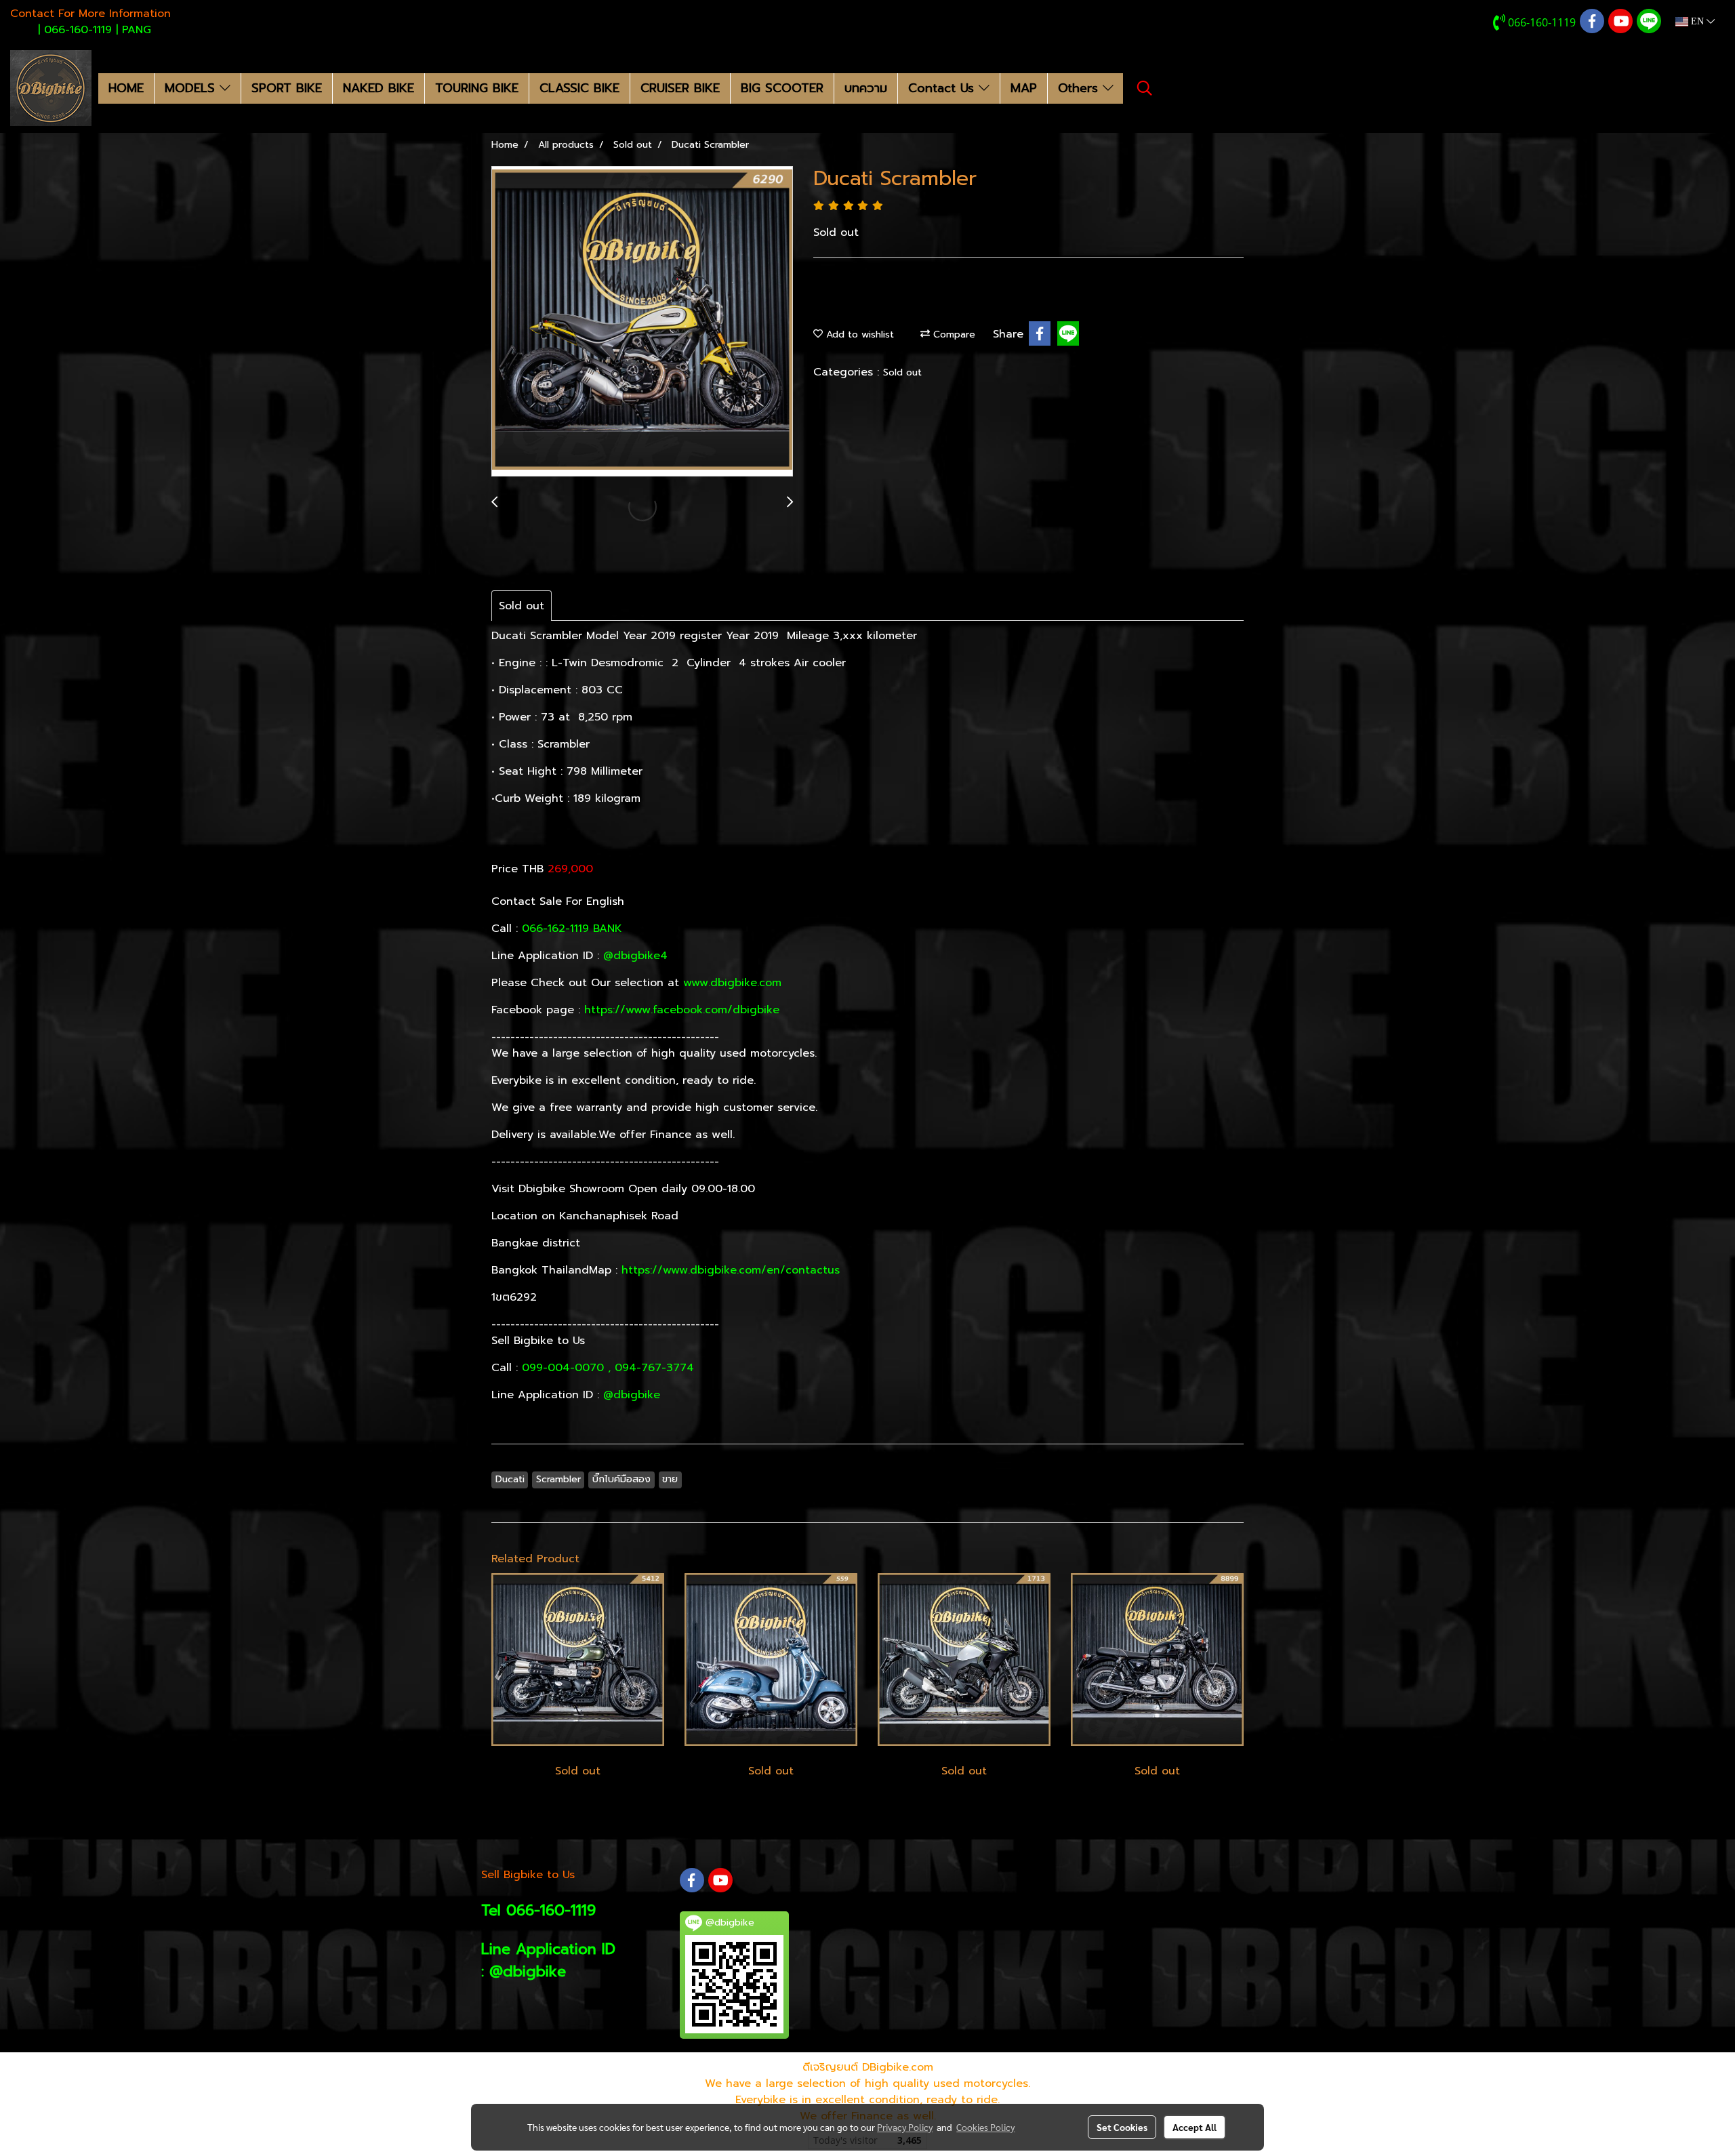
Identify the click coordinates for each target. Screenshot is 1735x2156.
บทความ (866, 88)
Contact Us (943, 88)
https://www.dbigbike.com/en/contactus (731, 1270)
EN (1697, 21)
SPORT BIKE (287, 88)
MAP (1024, 88)
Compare (953, 334)
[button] (1145, 88)
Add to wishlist (858, 334)
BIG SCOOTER (782, 88)
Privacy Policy (905, 2127)
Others (1080, 88)
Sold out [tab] (522, 606)
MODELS (192, 88)
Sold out (902, 372)
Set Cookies (1122, 2127)
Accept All (1195, 2127)
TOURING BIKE (477, 88)
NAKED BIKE (379, 88)
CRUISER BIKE (680, 88)
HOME (126, 88)
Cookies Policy (985, 2127)
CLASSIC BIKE (579, 88)
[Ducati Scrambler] (642, 322)
